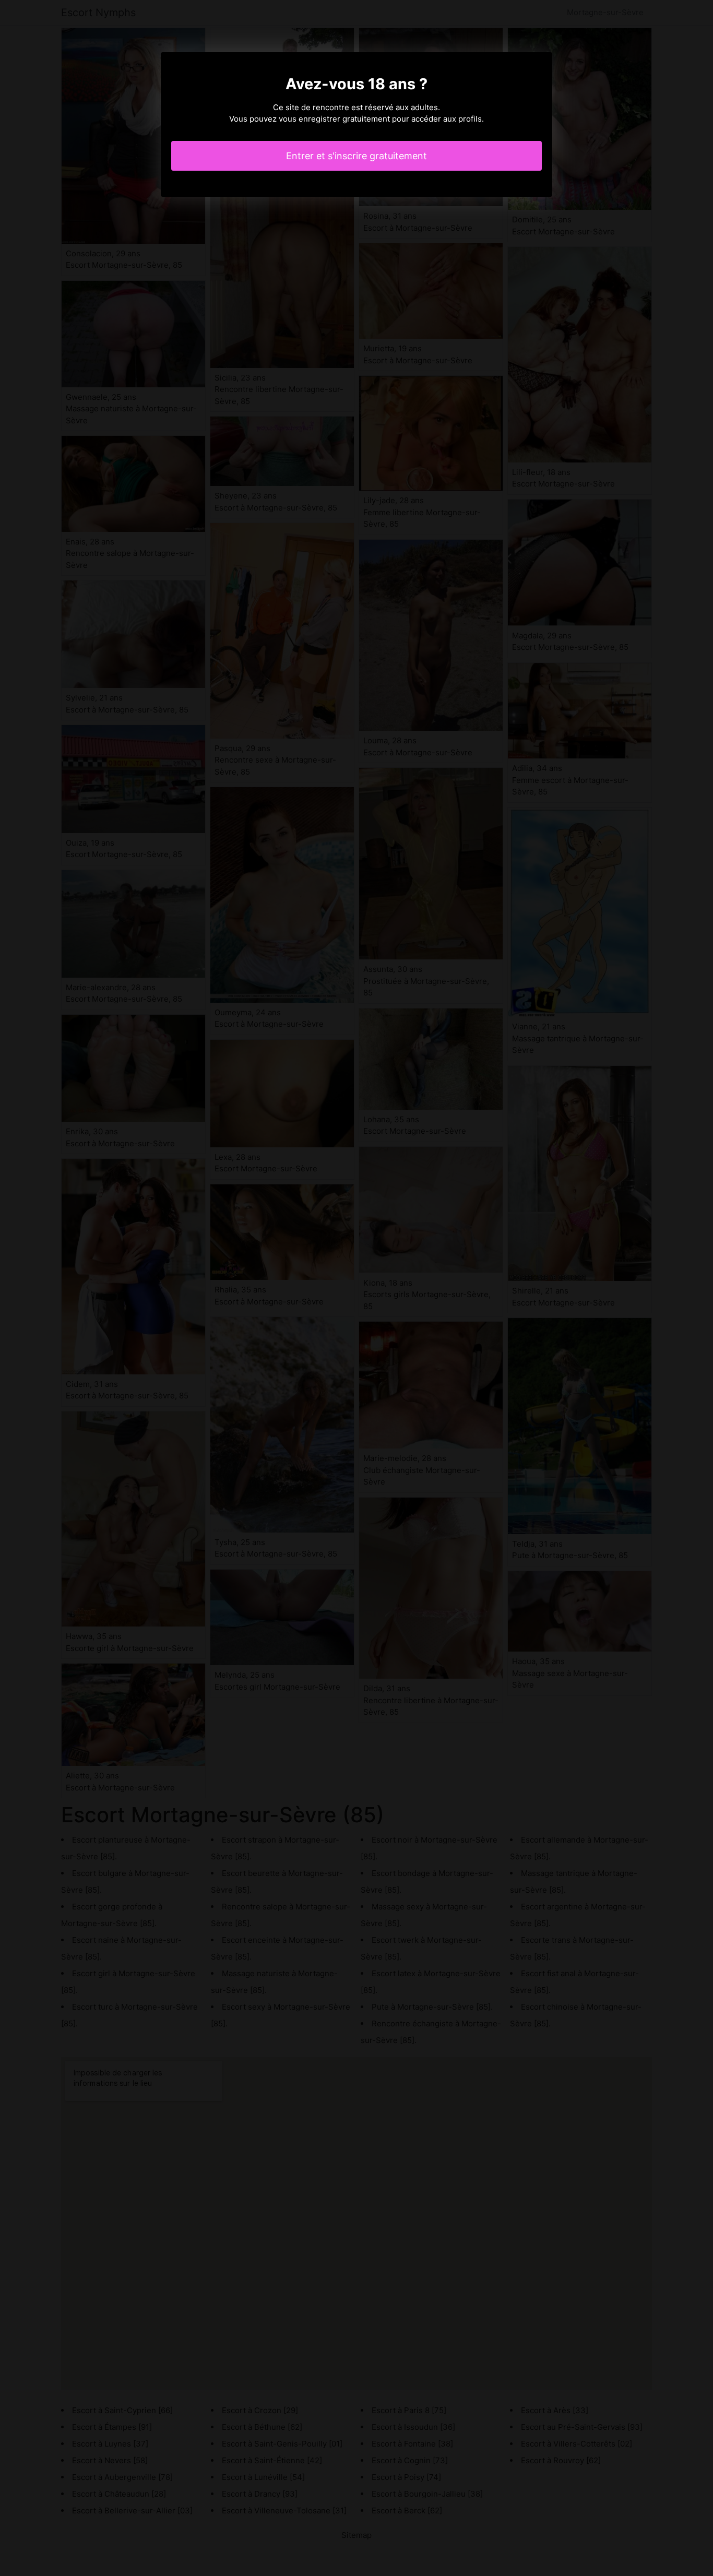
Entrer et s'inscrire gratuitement (356, 156)
